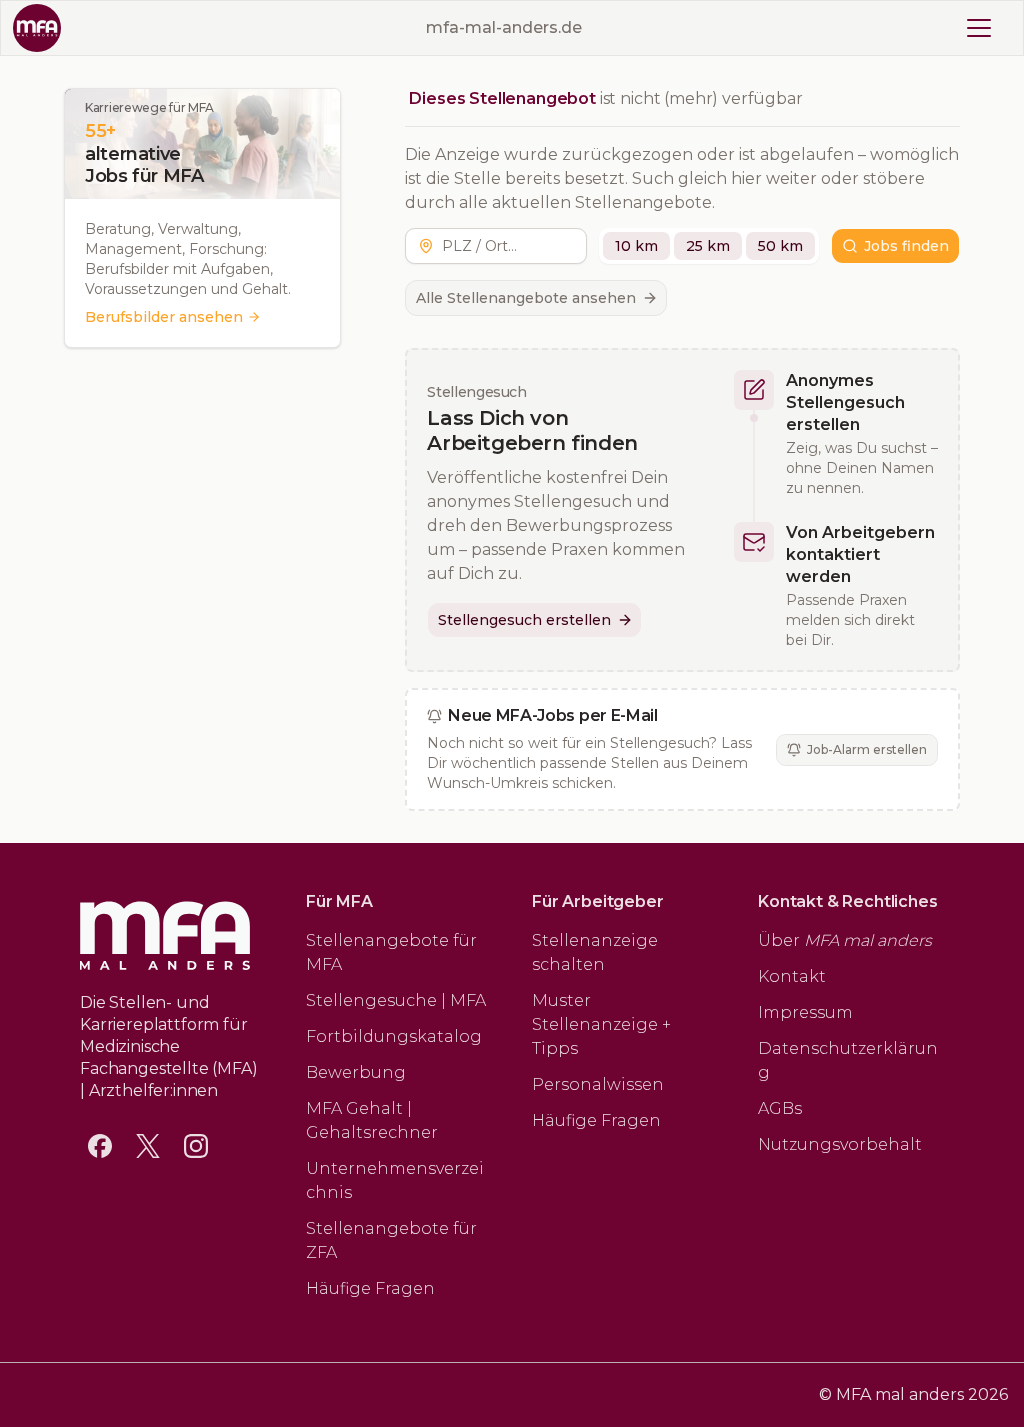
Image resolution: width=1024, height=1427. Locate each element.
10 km (636, 246)
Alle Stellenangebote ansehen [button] (526, 298)
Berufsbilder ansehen (164, 317)
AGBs (780, 1108)
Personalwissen (598, 1084)
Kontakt (792, 976)
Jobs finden (906, 246)
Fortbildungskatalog (394, 1036)
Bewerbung (356, 1072)
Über (845, 940)
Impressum (805, 1012)
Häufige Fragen (370, 1288)
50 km (780, 246)
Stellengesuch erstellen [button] (524, 620)
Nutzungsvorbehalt (840, 1144)
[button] (510, 246)
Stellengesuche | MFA (396, 1000)
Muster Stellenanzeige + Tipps (601, 1024)
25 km (708, 246)
